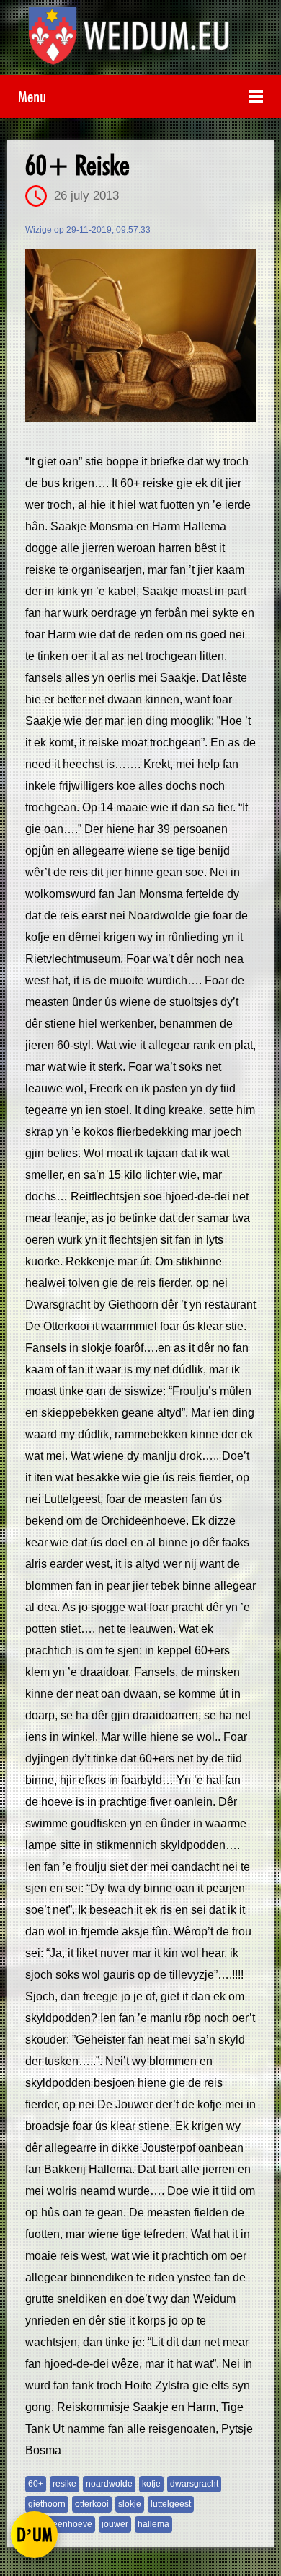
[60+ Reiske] (140, 336)
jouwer (115, 2524)
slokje (130, 2504)
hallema (153, 2524)
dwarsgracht (194, 2484)
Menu (32, 96)
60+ (36, 2484)
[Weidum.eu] (141, 41)
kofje (151, 2484)
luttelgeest (171, 2504)
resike (64, 2484)
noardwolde (109, 2484)
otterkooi (92, 2504)
